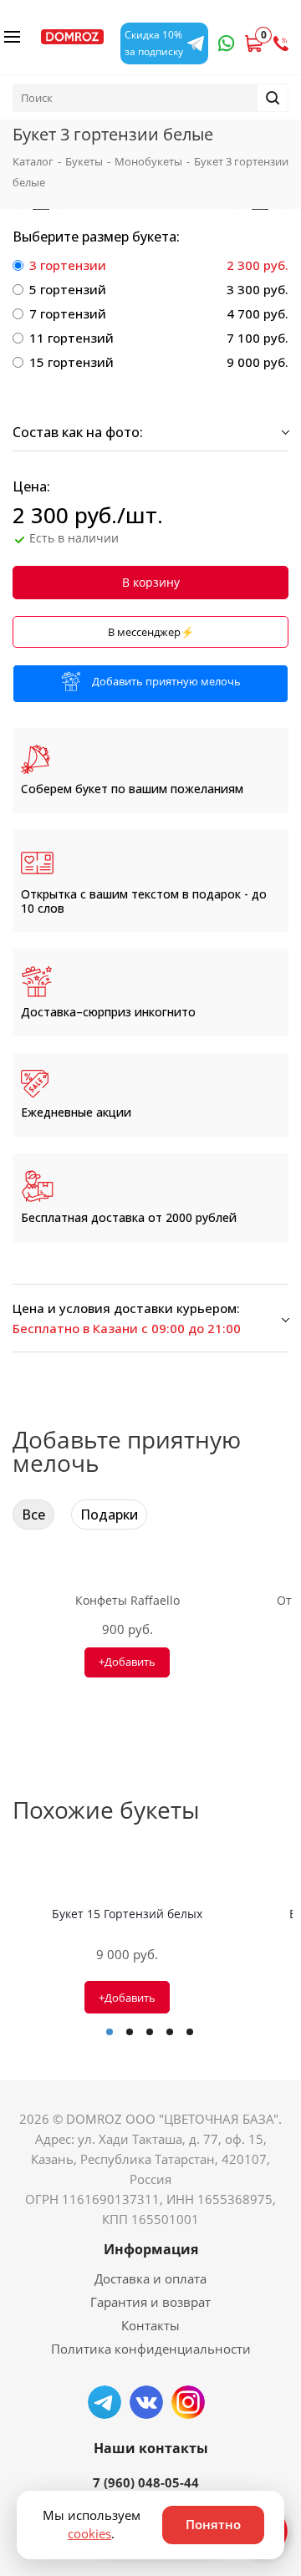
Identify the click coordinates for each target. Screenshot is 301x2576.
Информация (151, 2249)
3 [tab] (150, 2032)
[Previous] (41, 209)
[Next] (260, 209)
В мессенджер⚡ (151, 632)
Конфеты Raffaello (128, 1600)
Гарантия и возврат (150, 2302)
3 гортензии (68, 265)
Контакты (150, 2325)
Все (33, 1515)
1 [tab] (110, 2032)
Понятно (213, 2524)
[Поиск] (273, 98)
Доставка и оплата (150, 2278)
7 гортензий (68, 313)
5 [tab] (190, 2032)
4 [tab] (170, 2032)
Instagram (188, 2402)
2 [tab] (130, 2032)
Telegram (105, 2402)
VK (146, 2402)
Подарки (109, 1515)
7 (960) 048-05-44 (146, 2482)
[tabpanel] (127, 1942)
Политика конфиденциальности (151, 2349)
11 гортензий (71, 338)
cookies (89, 2533)
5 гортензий (68, 289)
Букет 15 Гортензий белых (127, 1914)
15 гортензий (71, 362)
